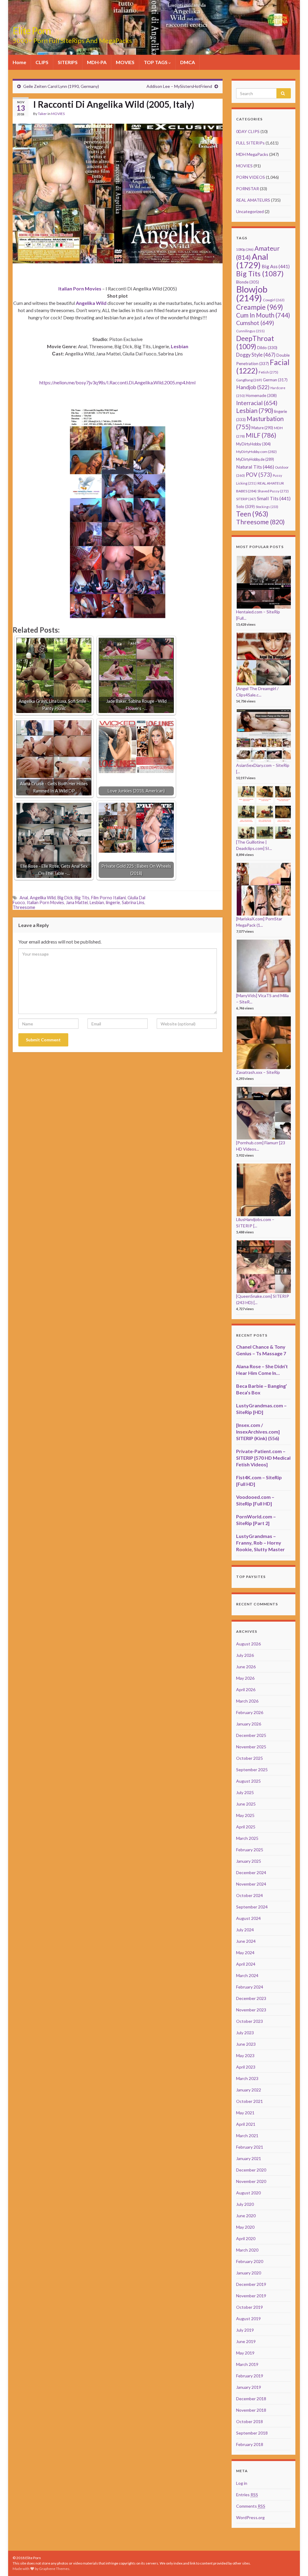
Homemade (261, 395)
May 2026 (245, 1678)
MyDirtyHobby (253, 444)
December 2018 (251, 2399)
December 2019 (251, 2284)
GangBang (249, 380)
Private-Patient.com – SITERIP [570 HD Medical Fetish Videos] (263, 1458)
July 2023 (245, 2033)
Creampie (260, 307)
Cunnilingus (250, 331)
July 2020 (245, 2204)
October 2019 (249, 2307)
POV (259, 475)
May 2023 (245, 2055)
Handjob (253, 387)
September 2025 (252, 1770)
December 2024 (251, 1872)
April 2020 (246, 2238)
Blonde (248, 282)
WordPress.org (250, 2517)
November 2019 (251, 2296)
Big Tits (82, 898)
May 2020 (245, 2227)
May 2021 (245, 2113)
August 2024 (248, 1918)
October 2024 (249, 1895)
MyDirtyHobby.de (255, 459)
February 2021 (250, 2147)
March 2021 (247, 2136)
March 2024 (247, 1975)
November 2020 (251, 2181)
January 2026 (249, 1724)
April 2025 (246, 1827)
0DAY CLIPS (248, 131)
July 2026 (245, 1655)
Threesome (24, 907)
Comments (251, 2506)
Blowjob (252, 293)
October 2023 (249, 2021)
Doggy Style (256, 355)
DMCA (188, 62)
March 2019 (247, 2364)
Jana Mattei (77, 902)
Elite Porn (32, 31)
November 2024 (251, 1884)
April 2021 (246, 2124)
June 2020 (246, 2216)
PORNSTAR (248, 189)
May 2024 (245, 1953)
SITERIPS (68, 62)
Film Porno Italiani (108, 898)
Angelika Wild (43, 898)
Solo (245, 506)
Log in (242, 2483)
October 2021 (249, 2101)
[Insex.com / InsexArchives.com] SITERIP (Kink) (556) (258, 1432)
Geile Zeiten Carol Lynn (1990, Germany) (61, 86)
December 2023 (251, 1998)
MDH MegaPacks (252, 154)
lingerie (113, 902)
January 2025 (249, 1861)
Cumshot (255, 323)
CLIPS (42, 62)
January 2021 (249, 2158)
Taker (42, 114)
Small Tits (274, 498)
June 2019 (246, 2341)
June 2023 (246, 2044)
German (275, 380)
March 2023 (247, 2078)
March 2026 (247, 1701)
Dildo (267, 348)
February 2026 (250, 1712)
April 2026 (246, 1689)
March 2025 (247, 1838)
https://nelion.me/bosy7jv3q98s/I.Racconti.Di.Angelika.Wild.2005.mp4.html (117, 382)
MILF (261, 435)
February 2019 (250, 2376)
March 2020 (247, 2250)
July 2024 (245, 1930)
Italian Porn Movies (45, 902)
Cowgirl (274, 300)
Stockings (267, 507)
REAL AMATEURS (253, 200)
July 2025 (245, 1792)
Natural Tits (255, 467)
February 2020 (250, 2261)
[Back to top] (294, 2562)
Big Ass (276, 266)
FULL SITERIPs (250, 143)
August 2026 (248, 1644)
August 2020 (248, 2193)
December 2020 (251, 2170)
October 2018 (249, 2421)
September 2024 (252, 1907)
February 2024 (250, 1987)
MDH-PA (97, 62)
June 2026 (246, 1667)
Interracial (257, 403)
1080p (245, 249)
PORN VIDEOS (251, 177)
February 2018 (250, 2444)
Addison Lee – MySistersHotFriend (179, 86)
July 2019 (245, 2330)
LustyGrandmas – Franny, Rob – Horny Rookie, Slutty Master (260, 1543)
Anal (24, 898)
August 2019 (248, 2319)
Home (19, 62)
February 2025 (250, 1850)
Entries (247, 2495)
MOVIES (125, 62)
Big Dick (65, 898)
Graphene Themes (54, 2569)
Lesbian (97, 902)
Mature (262, 428)
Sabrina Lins (133, 902)
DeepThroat (255, 342)
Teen (252, 514)
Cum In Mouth (263, 315)
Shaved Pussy (273, 491)
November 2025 (251, 1747)
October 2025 (249, 1758)
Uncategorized (250, 211)
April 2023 (246, 2067)
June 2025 (246, 1804)
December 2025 (251, 1735)
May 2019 (245, 2353)
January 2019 (249, 2387)
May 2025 (245, 1815)
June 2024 (246, 1941)
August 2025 (248, 1781)
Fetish (268, 372)
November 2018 (251, 2410)
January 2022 (249, 2090)
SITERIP (246, 499)
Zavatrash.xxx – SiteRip (258, 1072)
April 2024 (246, 1964)
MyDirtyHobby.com (256, 452)
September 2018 (252, 2433)
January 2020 (249, 2273)
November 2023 (251, 2010)
